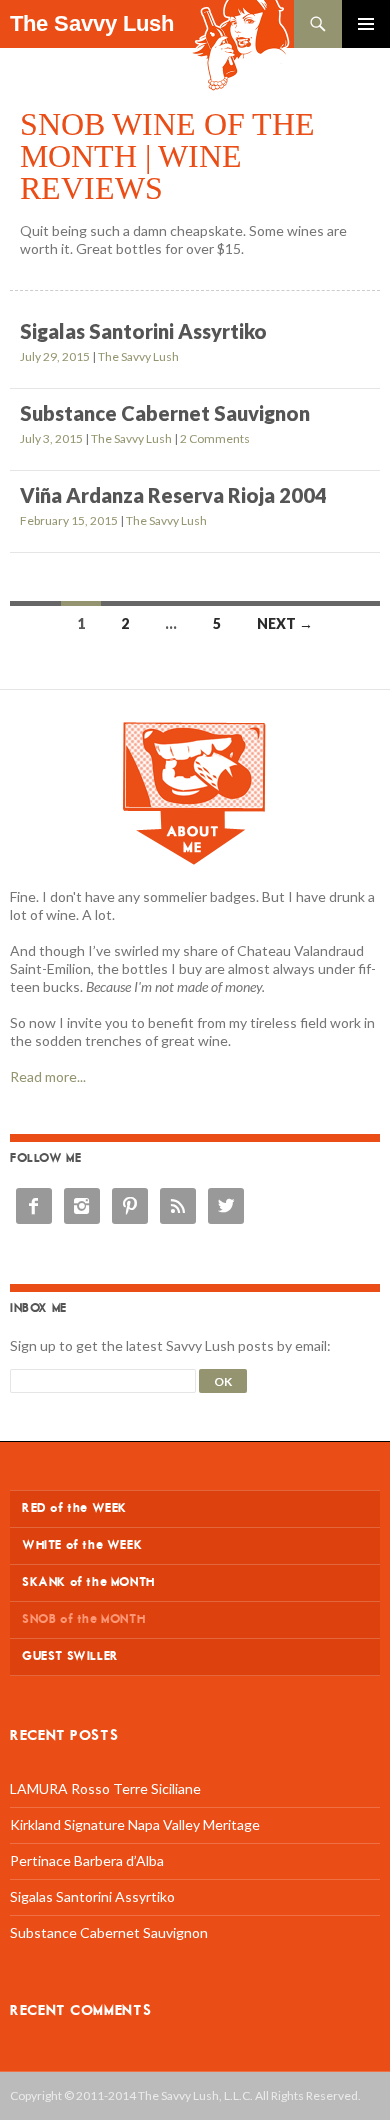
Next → (285, 623)
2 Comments (215, 438)
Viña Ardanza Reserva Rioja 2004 (173, 495)
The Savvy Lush (92, 23)
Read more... (48, 1076)
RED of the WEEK (74, 1508)
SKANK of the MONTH (88, 1582)
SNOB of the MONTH (83, 1619)
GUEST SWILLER (70, 1656)
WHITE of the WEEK (82, 1545)
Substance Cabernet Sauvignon (165, 413)
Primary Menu (366, 24)
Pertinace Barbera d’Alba (87, 1860)
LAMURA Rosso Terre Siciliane (105, 1788)
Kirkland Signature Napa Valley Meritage (135, 1824)
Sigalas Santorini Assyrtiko (143, 331)
